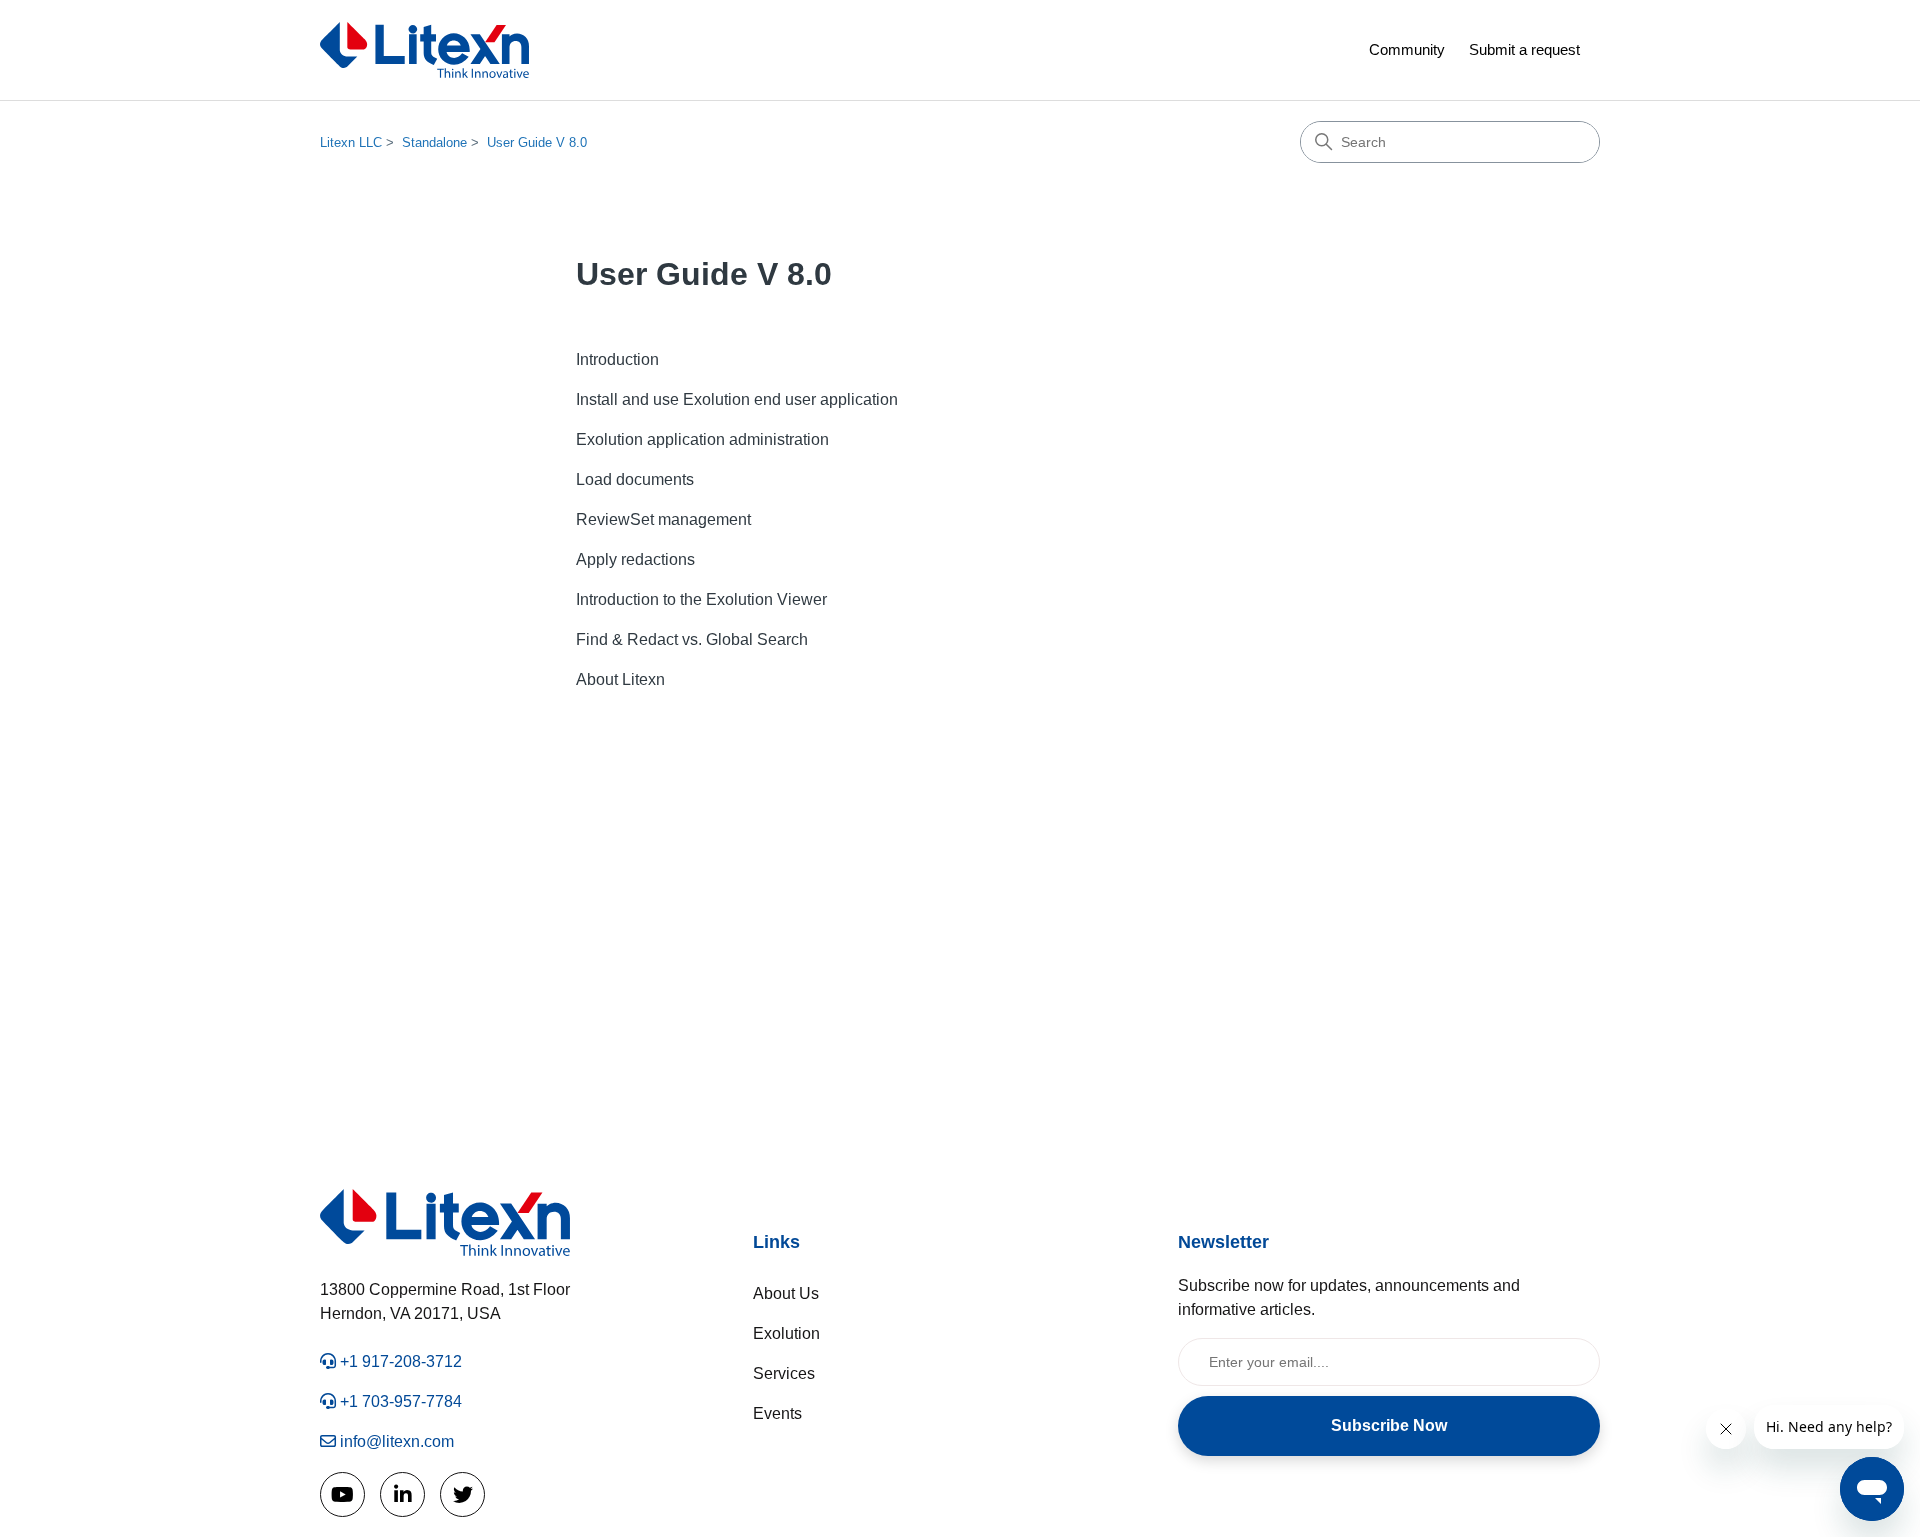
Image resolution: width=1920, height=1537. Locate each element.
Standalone (434, 142)
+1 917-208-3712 (399, 1361)
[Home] (424, 50)
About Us (786, 1293)
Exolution (786, 1333)
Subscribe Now (1389, 1425)
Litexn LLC (351, 142)
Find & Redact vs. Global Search (692, 639)
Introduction (617, 359)
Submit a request (1524, 49)
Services (784, 1373)
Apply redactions (635, 559)
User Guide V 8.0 (537, 142)
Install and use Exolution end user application (737, 399)
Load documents (635, 479)
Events (777, 1413)
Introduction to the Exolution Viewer (701, 599)
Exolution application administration (702, 439)
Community (1407, 49)
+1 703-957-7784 (399, 1401)
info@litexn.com (395, 1441)
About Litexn (620, 679)
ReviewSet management (663, 519)
